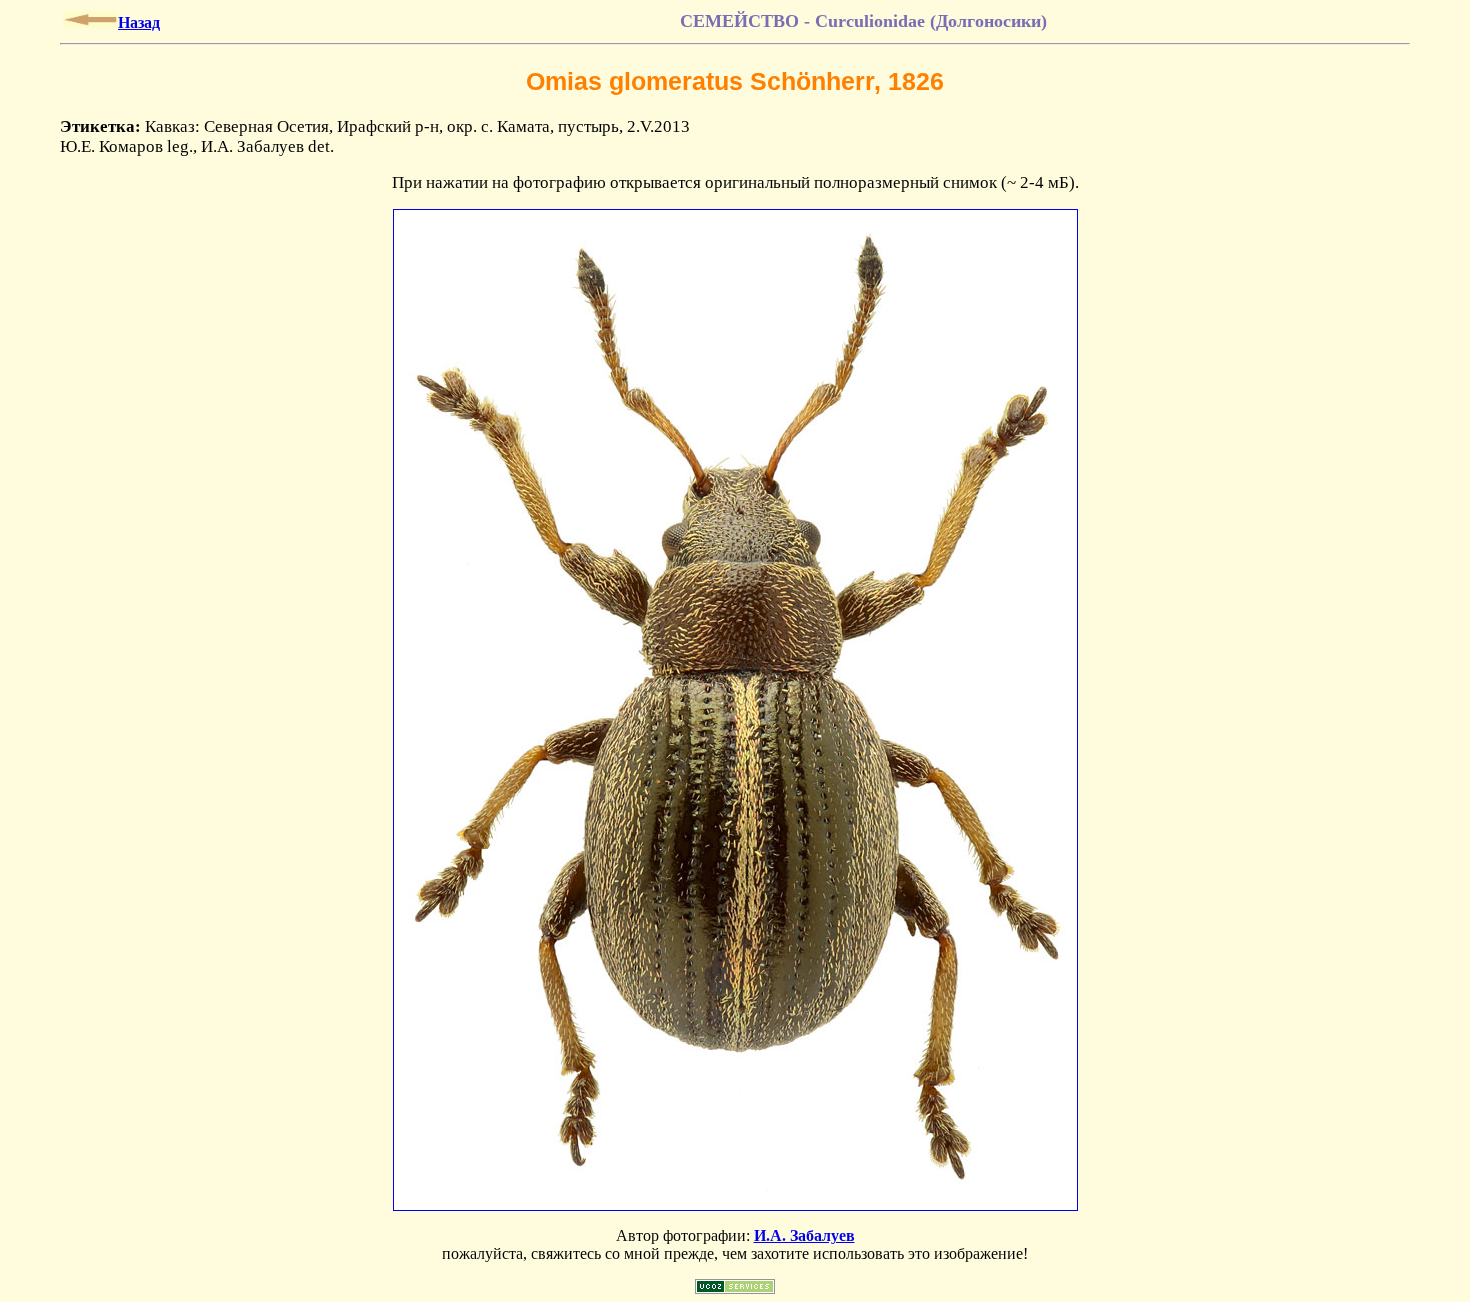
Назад (139, 22)
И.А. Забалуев (804, 1235)
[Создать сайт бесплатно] (735, 1288)
